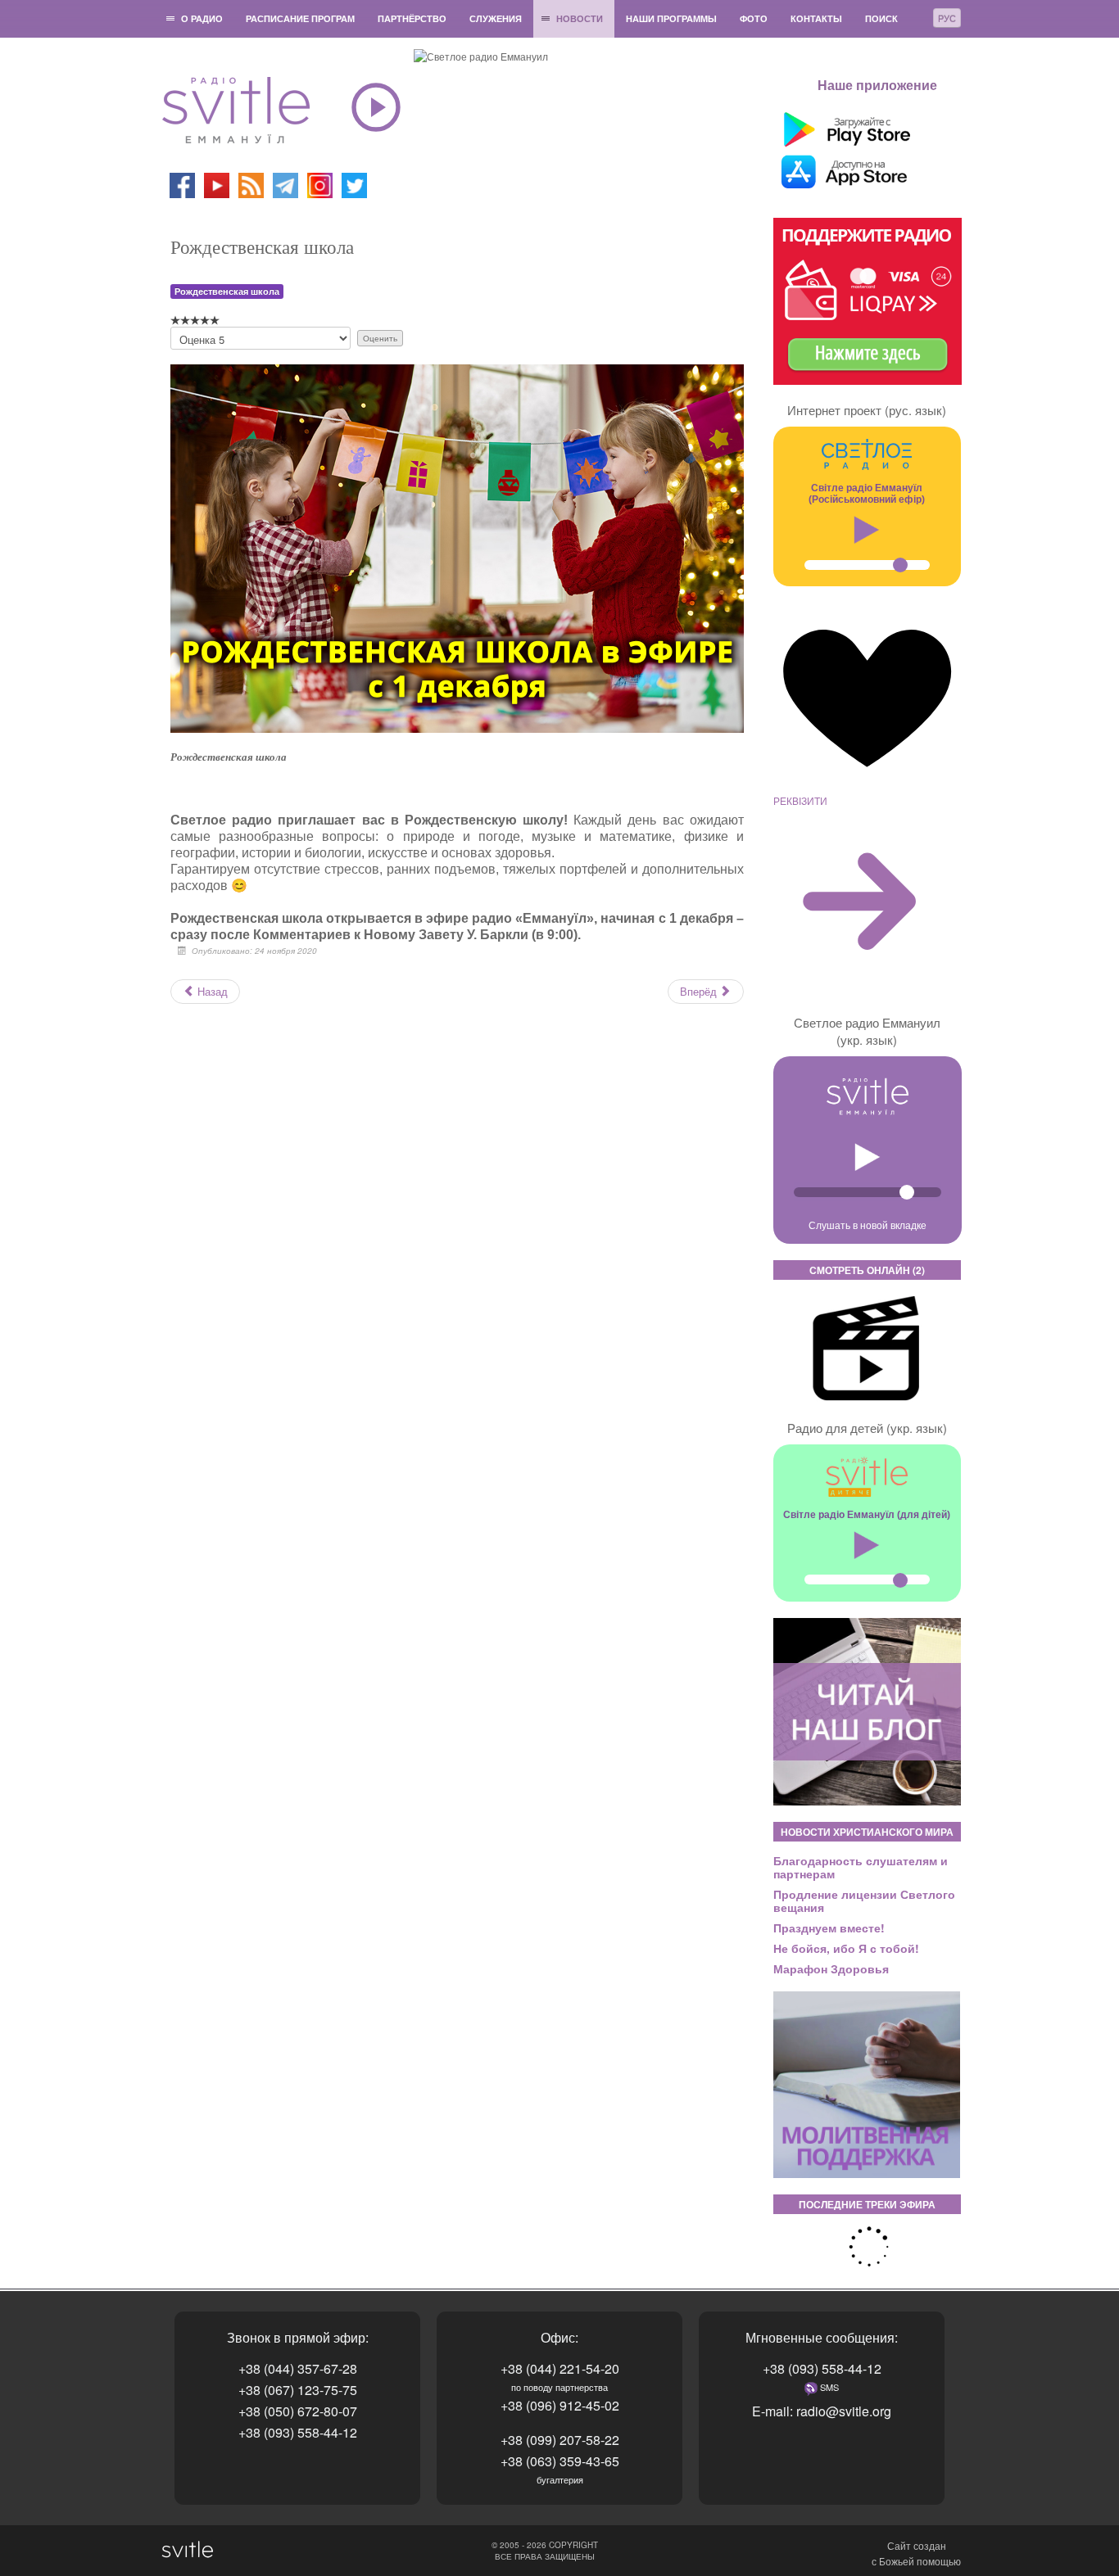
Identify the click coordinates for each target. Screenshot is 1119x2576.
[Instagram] (320, 184)
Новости (580, 18)
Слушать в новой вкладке (868, 1225)
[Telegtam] (285, 184)
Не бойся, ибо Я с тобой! (846, 1948)
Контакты (816, 18)
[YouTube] (218, 184)
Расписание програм (300, 18)
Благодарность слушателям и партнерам (861, 1867)
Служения (496, 18)
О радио (202, 18)
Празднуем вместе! (829, 1927)
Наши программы (671, 18)
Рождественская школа (227, 291)
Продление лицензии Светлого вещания (864, 1900)
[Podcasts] (251, 184)
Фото (754, 18)
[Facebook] (182, 184)
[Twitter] (354, 184)
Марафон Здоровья (831, 1968)
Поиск (881, 18)
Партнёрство (412, 18)
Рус (947, 18)
